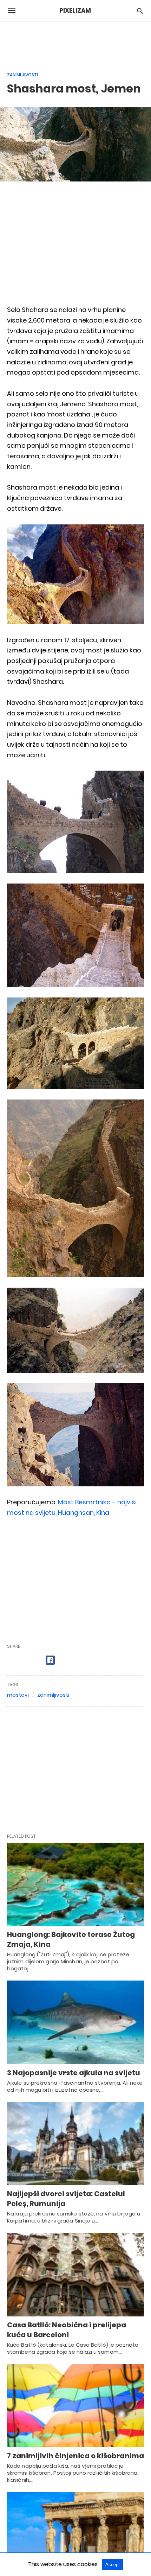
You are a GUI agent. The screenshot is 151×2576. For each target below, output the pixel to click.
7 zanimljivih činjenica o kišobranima (75, 2456)
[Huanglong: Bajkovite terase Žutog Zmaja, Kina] (75, 1885)
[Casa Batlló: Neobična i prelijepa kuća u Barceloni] (75, 2275)
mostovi (18, 1695)
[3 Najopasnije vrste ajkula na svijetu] (75, 2022)
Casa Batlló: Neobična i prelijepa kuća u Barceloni (67, 2330)
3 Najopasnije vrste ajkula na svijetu (74, 2073)
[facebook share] (50, 1660)
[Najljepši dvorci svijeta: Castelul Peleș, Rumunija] (75, 2144)
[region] (75, 43)
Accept (113, 2565)
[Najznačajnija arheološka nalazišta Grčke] (75, 2534)
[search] (140, 11)
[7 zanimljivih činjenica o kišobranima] (75, 2406)
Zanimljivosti (22, 75)
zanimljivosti (53, 1695)
